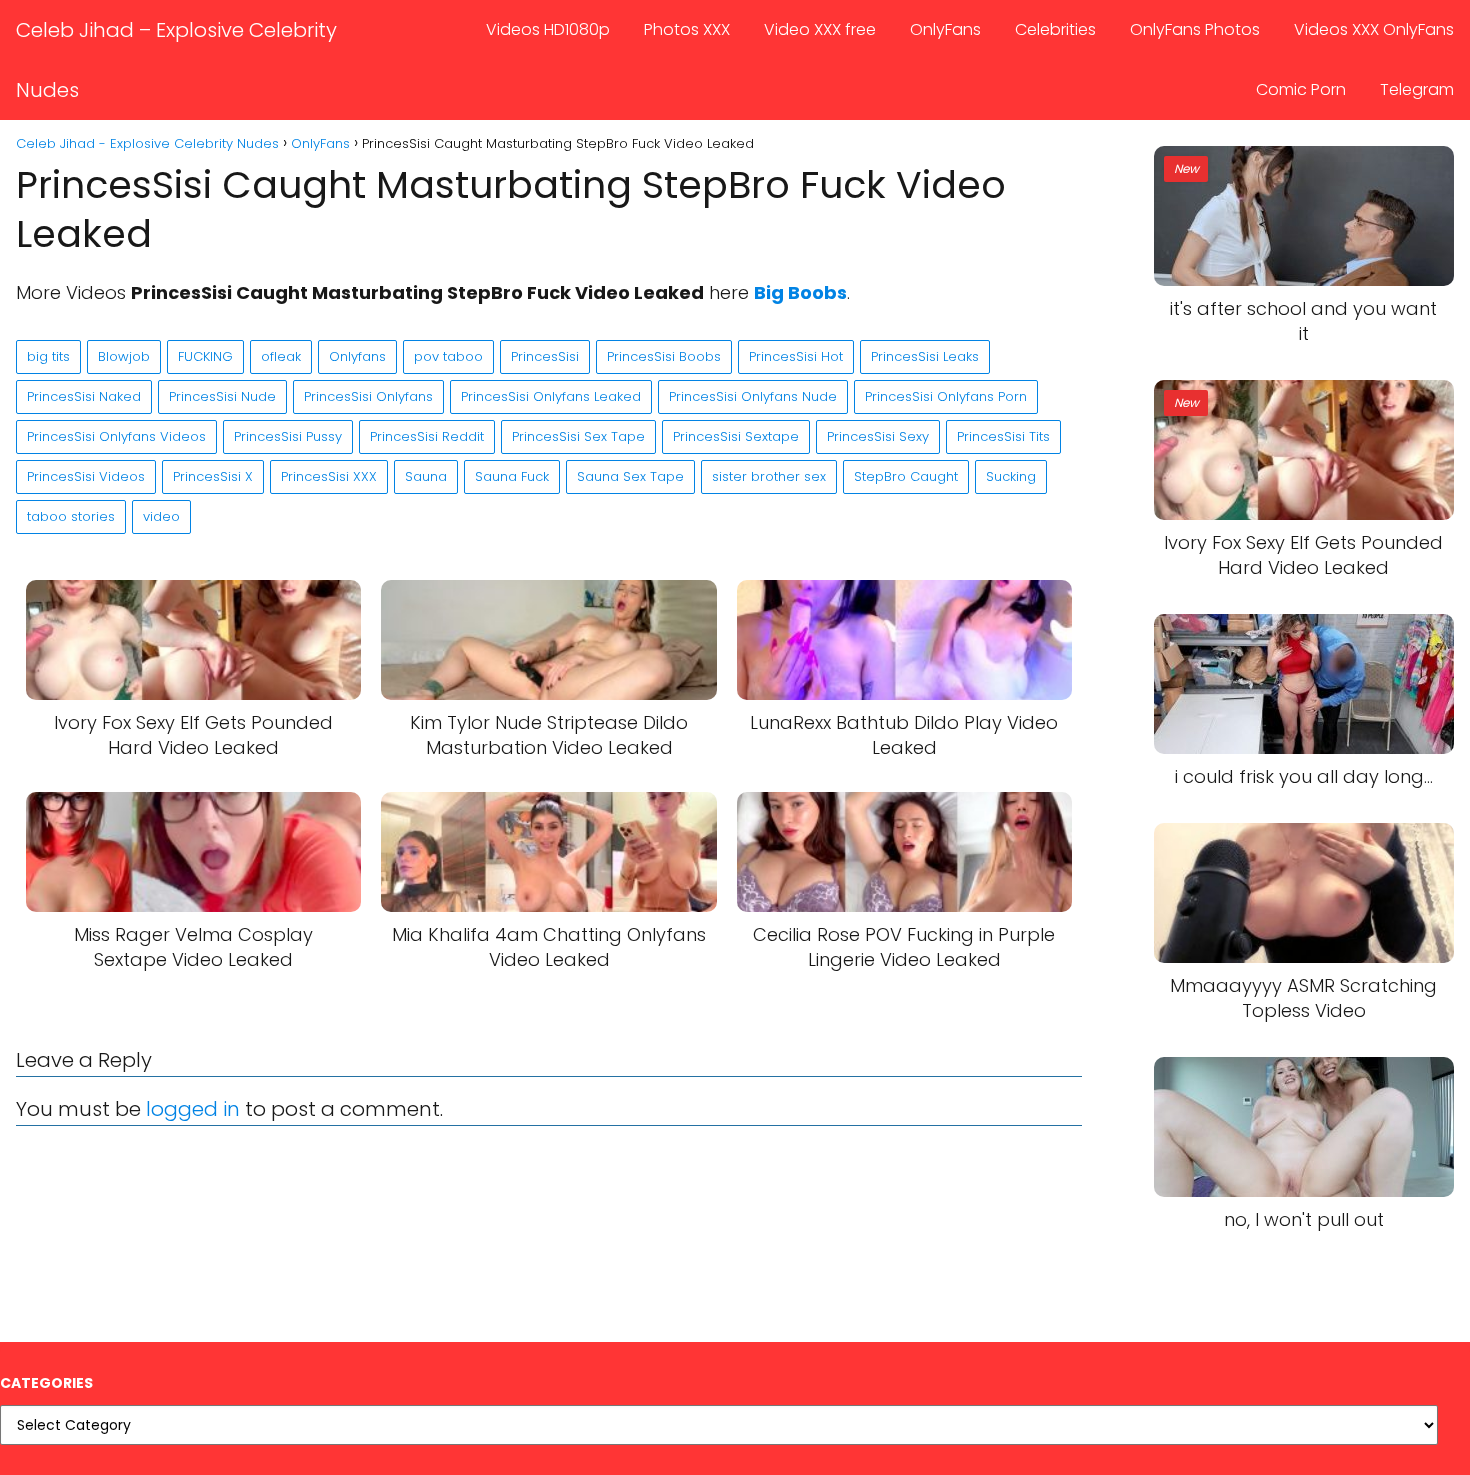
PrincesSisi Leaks (925, 356)
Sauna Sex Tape (630, 476)
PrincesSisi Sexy (878, 436)
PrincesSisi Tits (1003, 436)
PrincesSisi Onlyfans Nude (753, 396)
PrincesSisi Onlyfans (368, 396)
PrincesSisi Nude (222, 396)
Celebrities (1055, 29)
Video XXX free (820, 29)
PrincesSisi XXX (329, 476)
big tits (48, 356)
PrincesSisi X (213, 476)
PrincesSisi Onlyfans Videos (116, 436)
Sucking (1011, 476)
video (161, 516)
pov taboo (448, 356)
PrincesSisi (545, 356)
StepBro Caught (906, 476)
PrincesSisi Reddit (427, 436)
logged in (193, 1109)
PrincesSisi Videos (86, 476)
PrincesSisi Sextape (736, 436)
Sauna (426, 476)
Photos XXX (687, 29)
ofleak (281, 356)
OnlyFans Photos (1195, 29)
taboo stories (71, 516)
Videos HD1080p (548, 29)
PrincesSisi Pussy (288, 436)
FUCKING (205, 356)
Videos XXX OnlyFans (1374, 29)
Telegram (1417, 89)
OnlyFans (945, 29)
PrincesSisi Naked (84, 396)
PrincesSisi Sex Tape (578, 436)
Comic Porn (1301, 89)
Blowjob (124, 356)
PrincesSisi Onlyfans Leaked (551, 396)
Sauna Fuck (512, 476)
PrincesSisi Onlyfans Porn (946, 396)
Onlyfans (357, 356)
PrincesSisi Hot (796, 356)
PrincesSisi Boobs (664, 356)
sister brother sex (769, 476)
